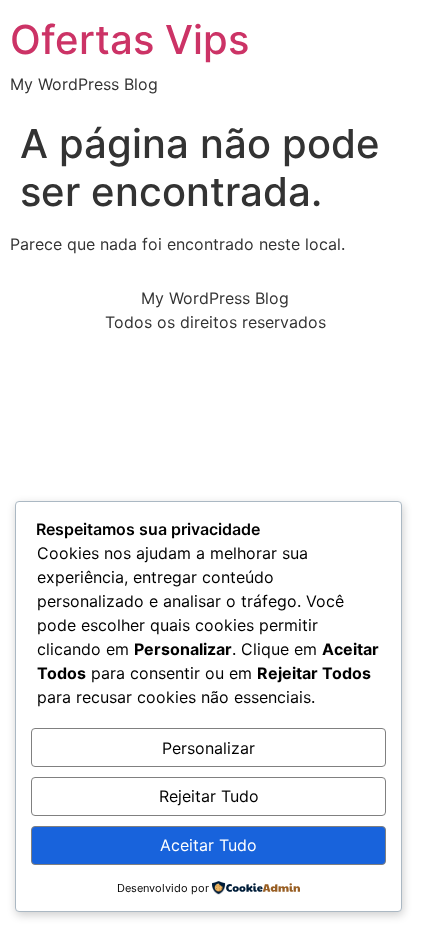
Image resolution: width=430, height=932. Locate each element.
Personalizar (208, 748)
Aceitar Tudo (208, 845)
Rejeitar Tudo (209, 796)
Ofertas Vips (129, 39)
